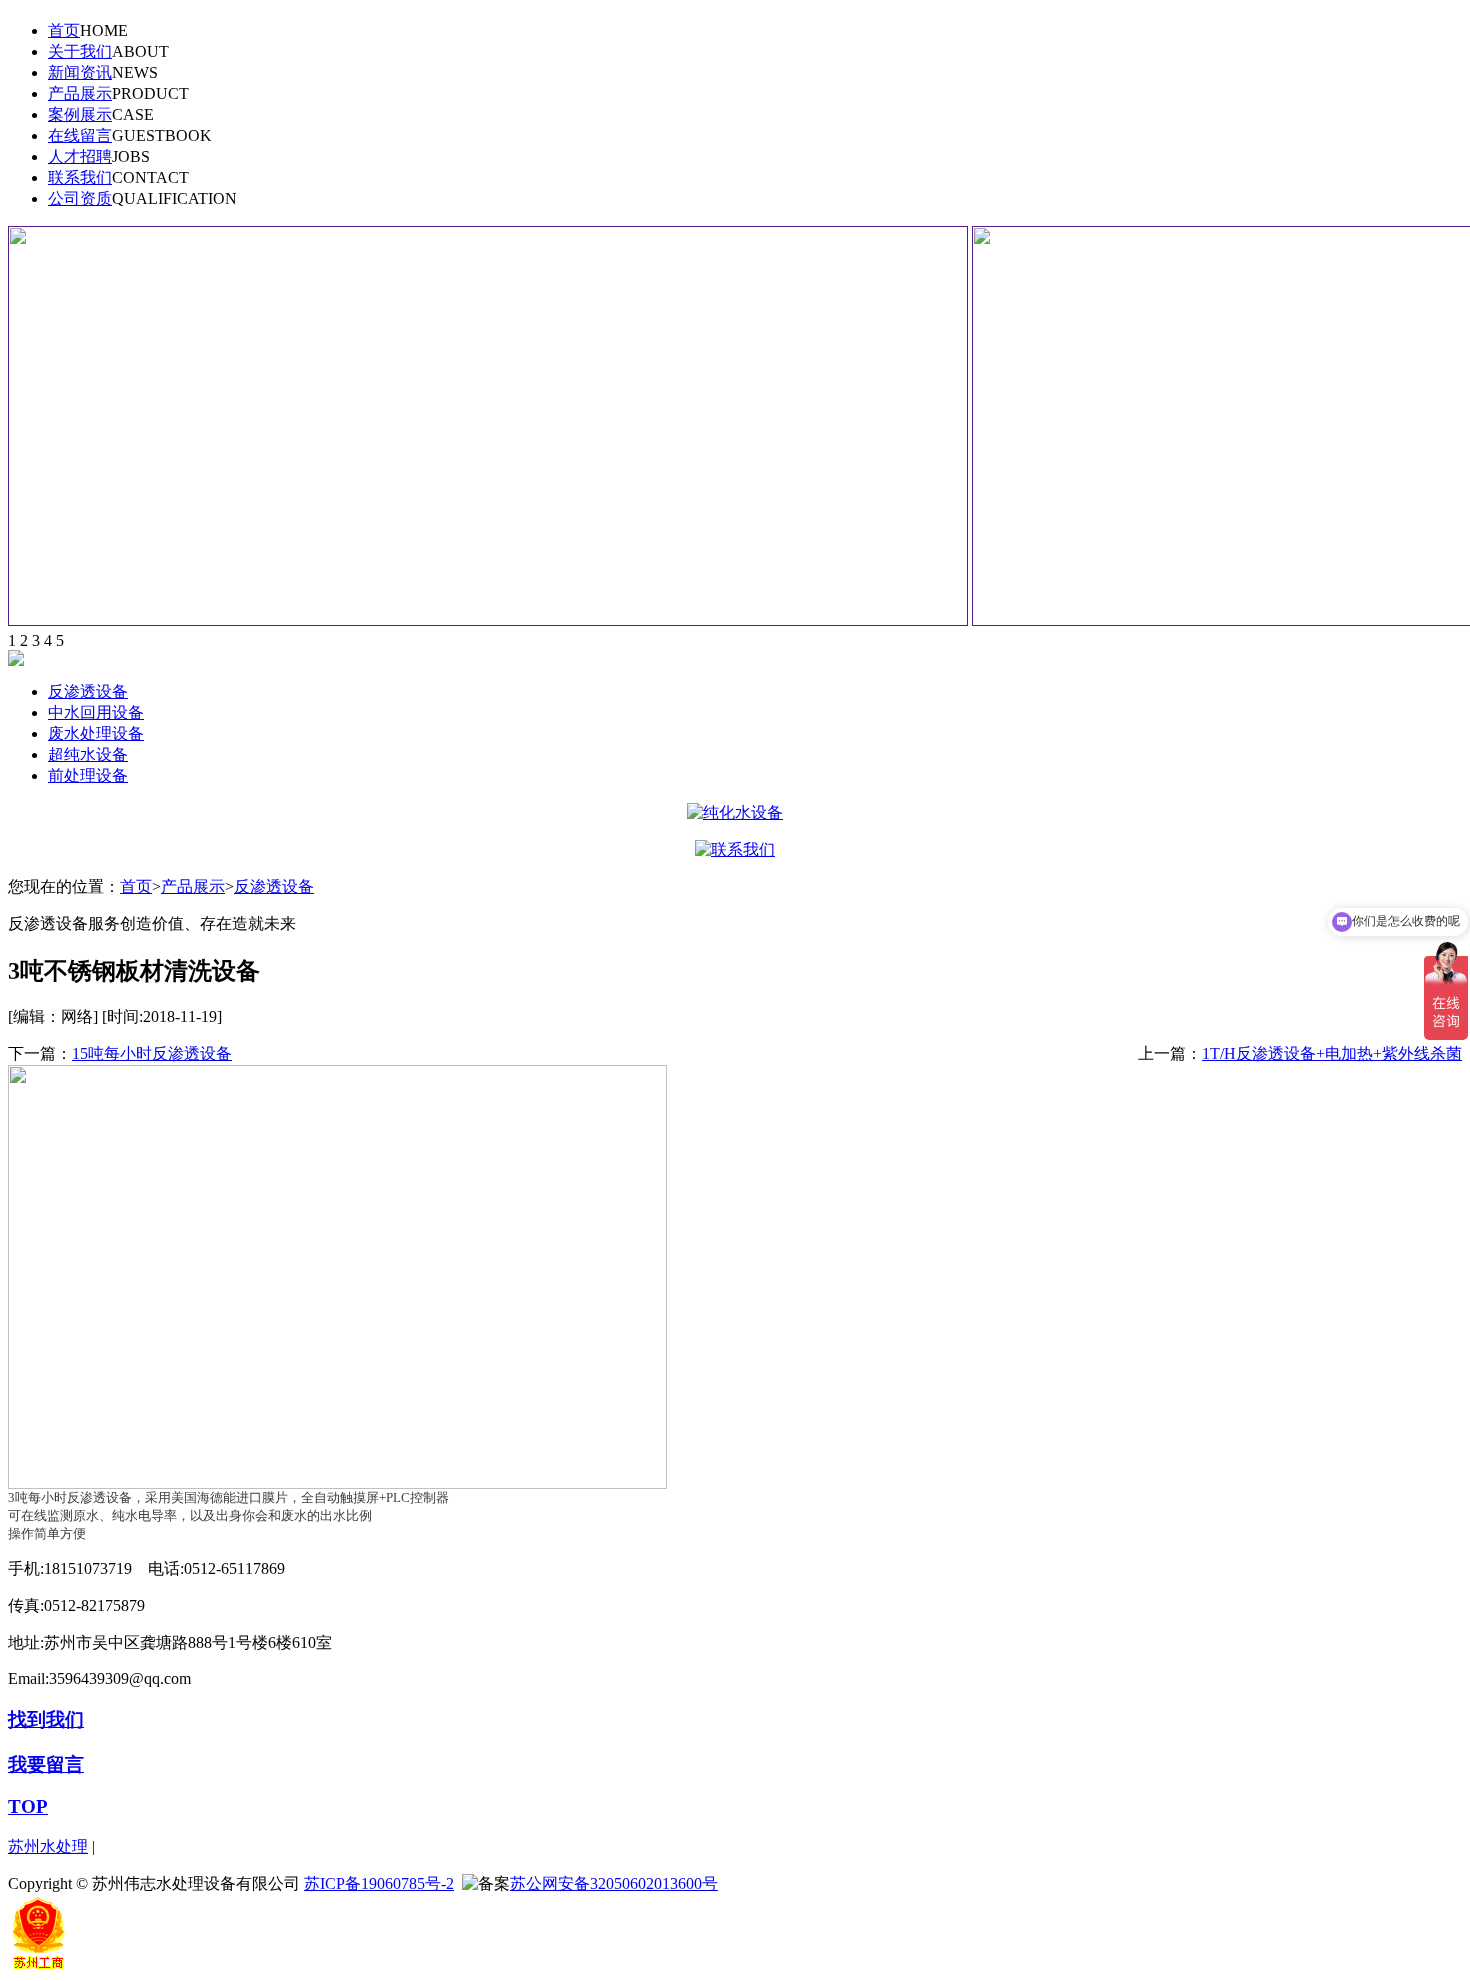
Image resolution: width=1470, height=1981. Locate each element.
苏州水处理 (48, 1846)
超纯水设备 (88, 754)
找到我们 (46, 1719)
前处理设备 (88, 775)
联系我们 (80, 177)
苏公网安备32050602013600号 (614, 1883)
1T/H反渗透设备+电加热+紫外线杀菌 (1332, 1053)
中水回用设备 (96, 712)
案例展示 (80, 114)
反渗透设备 (88, 691)
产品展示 (80, 93)
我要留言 (46, 1764)
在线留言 (80, 135)
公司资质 (80, 198)
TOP (28, 1806)
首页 (64, 30)
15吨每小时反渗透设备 (152, 1053)
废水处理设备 (96, 733)
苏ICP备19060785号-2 (379, 1883)
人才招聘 (80, 156)
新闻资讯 (80, 72)
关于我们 (80, 51)
